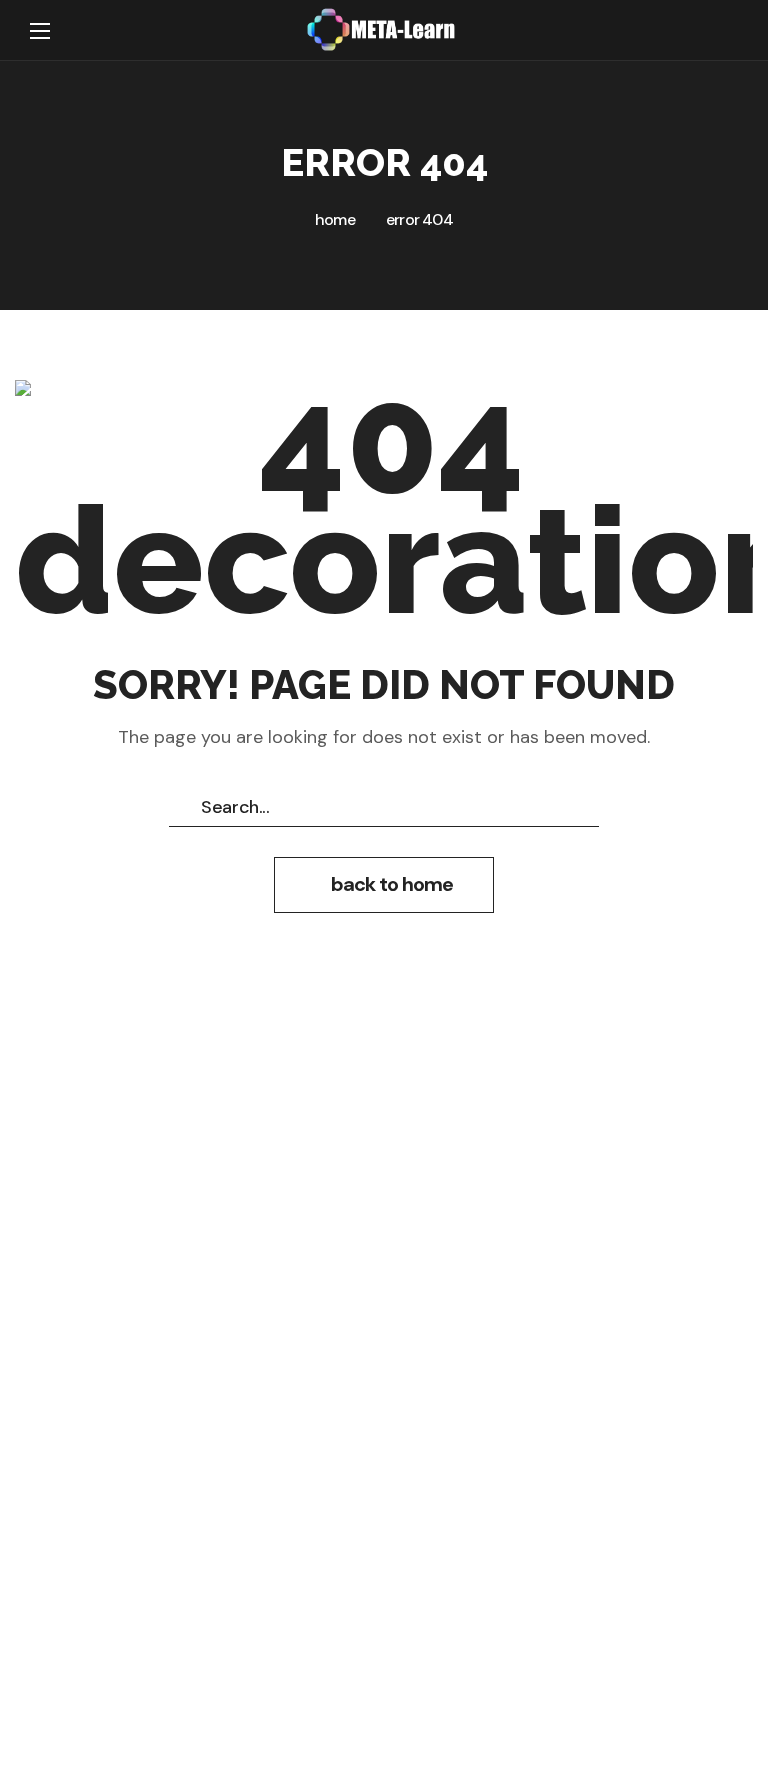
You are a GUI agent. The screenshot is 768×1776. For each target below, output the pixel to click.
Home (335, 219)
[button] (718, 31)
